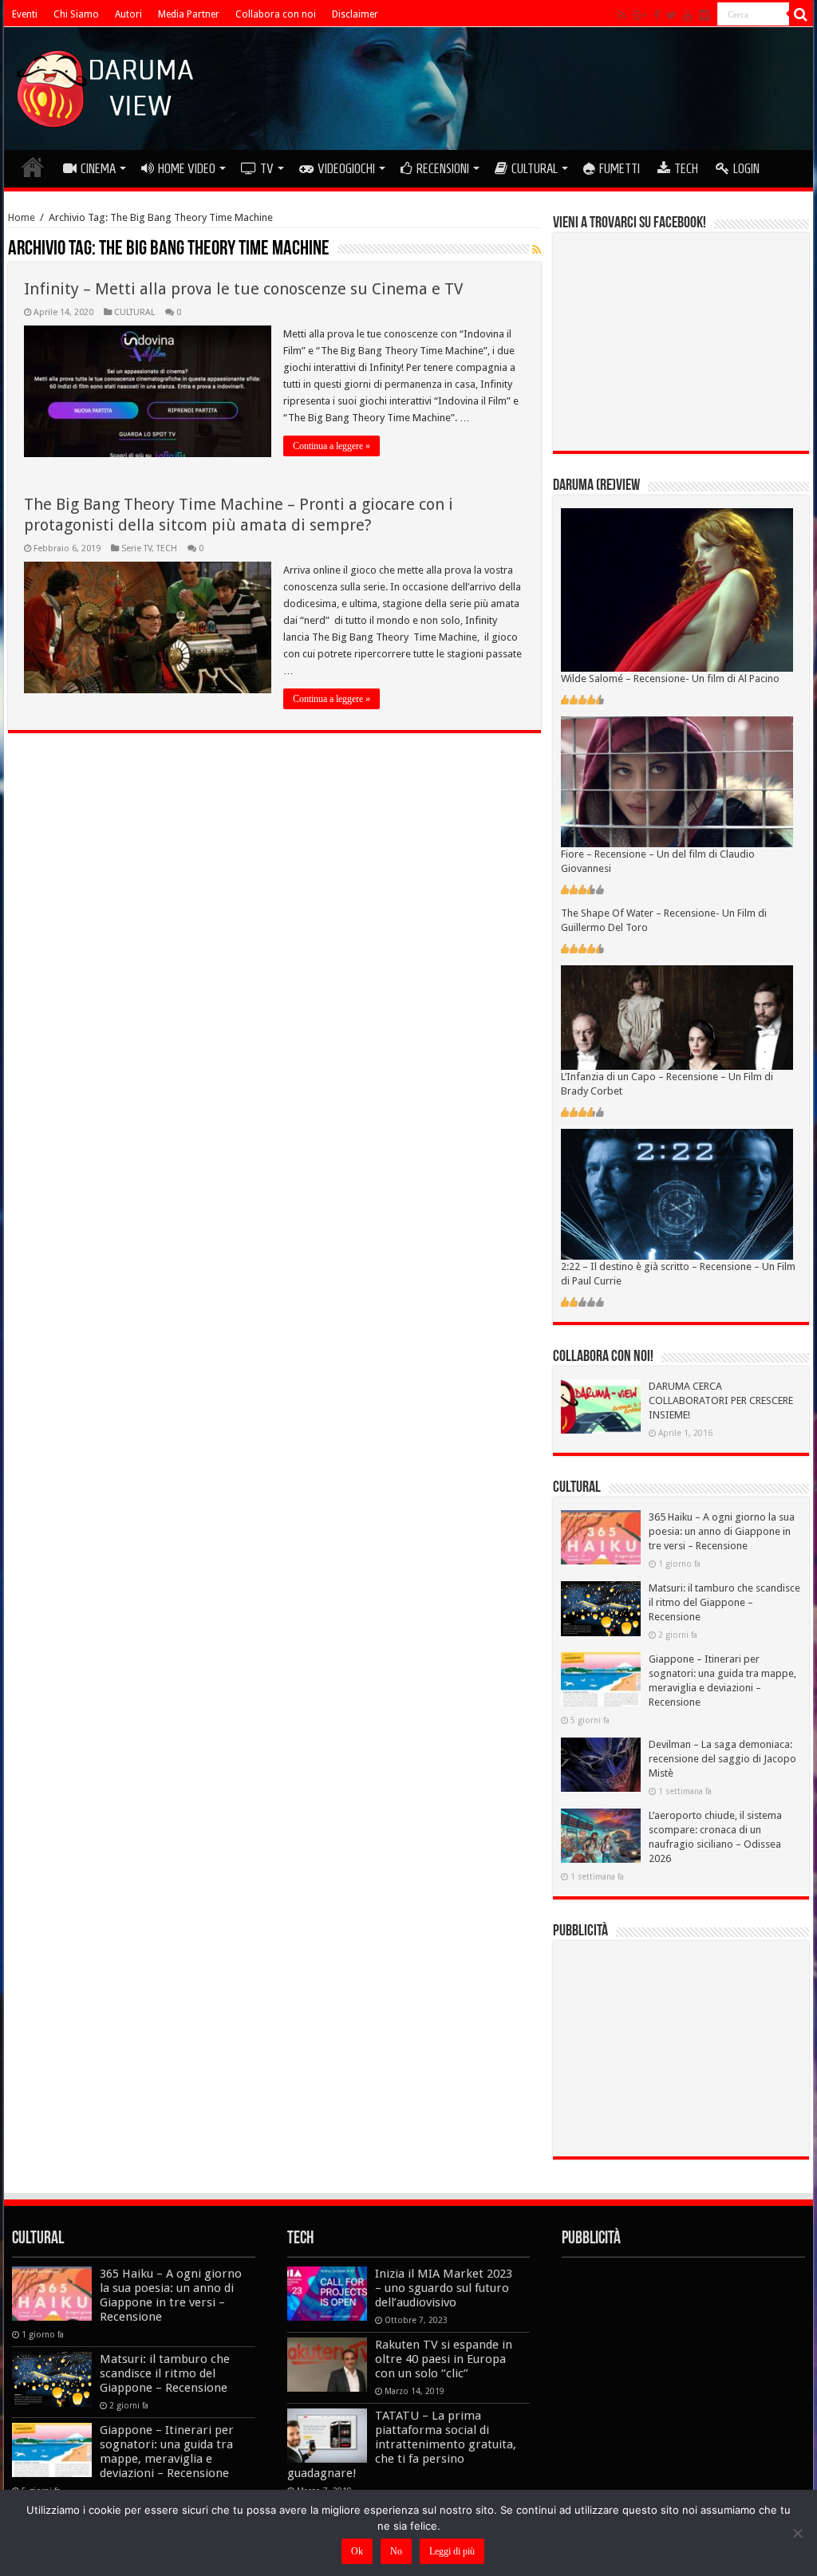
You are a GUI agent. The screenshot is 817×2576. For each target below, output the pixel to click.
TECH (686, 168)
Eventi (25, 14)
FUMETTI (620, 168)
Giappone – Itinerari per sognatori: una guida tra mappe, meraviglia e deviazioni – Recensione (167, 2452)
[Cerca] (801, 14)
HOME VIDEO (187, 168)
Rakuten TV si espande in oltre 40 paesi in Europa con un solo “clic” (444, 2359)
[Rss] (622, 15)
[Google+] (640, 15)
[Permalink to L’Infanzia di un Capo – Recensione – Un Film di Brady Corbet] (677, 1017)
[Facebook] (657, 15)
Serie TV (136, 548)
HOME (33, 167)
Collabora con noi (276, 14)
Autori (128, 14)
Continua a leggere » (332, 446)
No (396, 2551)
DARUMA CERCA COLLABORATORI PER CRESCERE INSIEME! (721, 1400)
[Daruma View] (107, 85)
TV (267, 168)
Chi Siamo (76, 14)
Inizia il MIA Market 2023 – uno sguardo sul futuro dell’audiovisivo (444, 2288)
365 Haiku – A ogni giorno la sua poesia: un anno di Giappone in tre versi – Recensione (722, 1531)
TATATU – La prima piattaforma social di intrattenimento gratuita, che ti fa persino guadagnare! (402, 2444)
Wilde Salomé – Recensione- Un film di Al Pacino (670, 679)
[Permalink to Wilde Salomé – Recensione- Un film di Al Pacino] (677, 589)
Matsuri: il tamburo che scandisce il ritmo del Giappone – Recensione (724, 1602)
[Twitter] (671, 15)
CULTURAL (535, 168)
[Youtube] (688, 15)
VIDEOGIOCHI (346, 168)
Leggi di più (452, 2551)
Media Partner (189, 14)
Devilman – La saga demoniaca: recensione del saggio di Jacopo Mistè (722, 1759)
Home (22, 217)
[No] (797, 2533)
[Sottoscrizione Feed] (537, 250)
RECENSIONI (443, 168)
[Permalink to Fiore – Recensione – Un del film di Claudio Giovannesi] (677, 781)
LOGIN (746, 168)
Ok (357, 2551)
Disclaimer (355, 14)
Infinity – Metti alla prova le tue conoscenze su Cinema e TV (243, 289)
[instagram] (705, 15)
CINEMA (98, 168)
